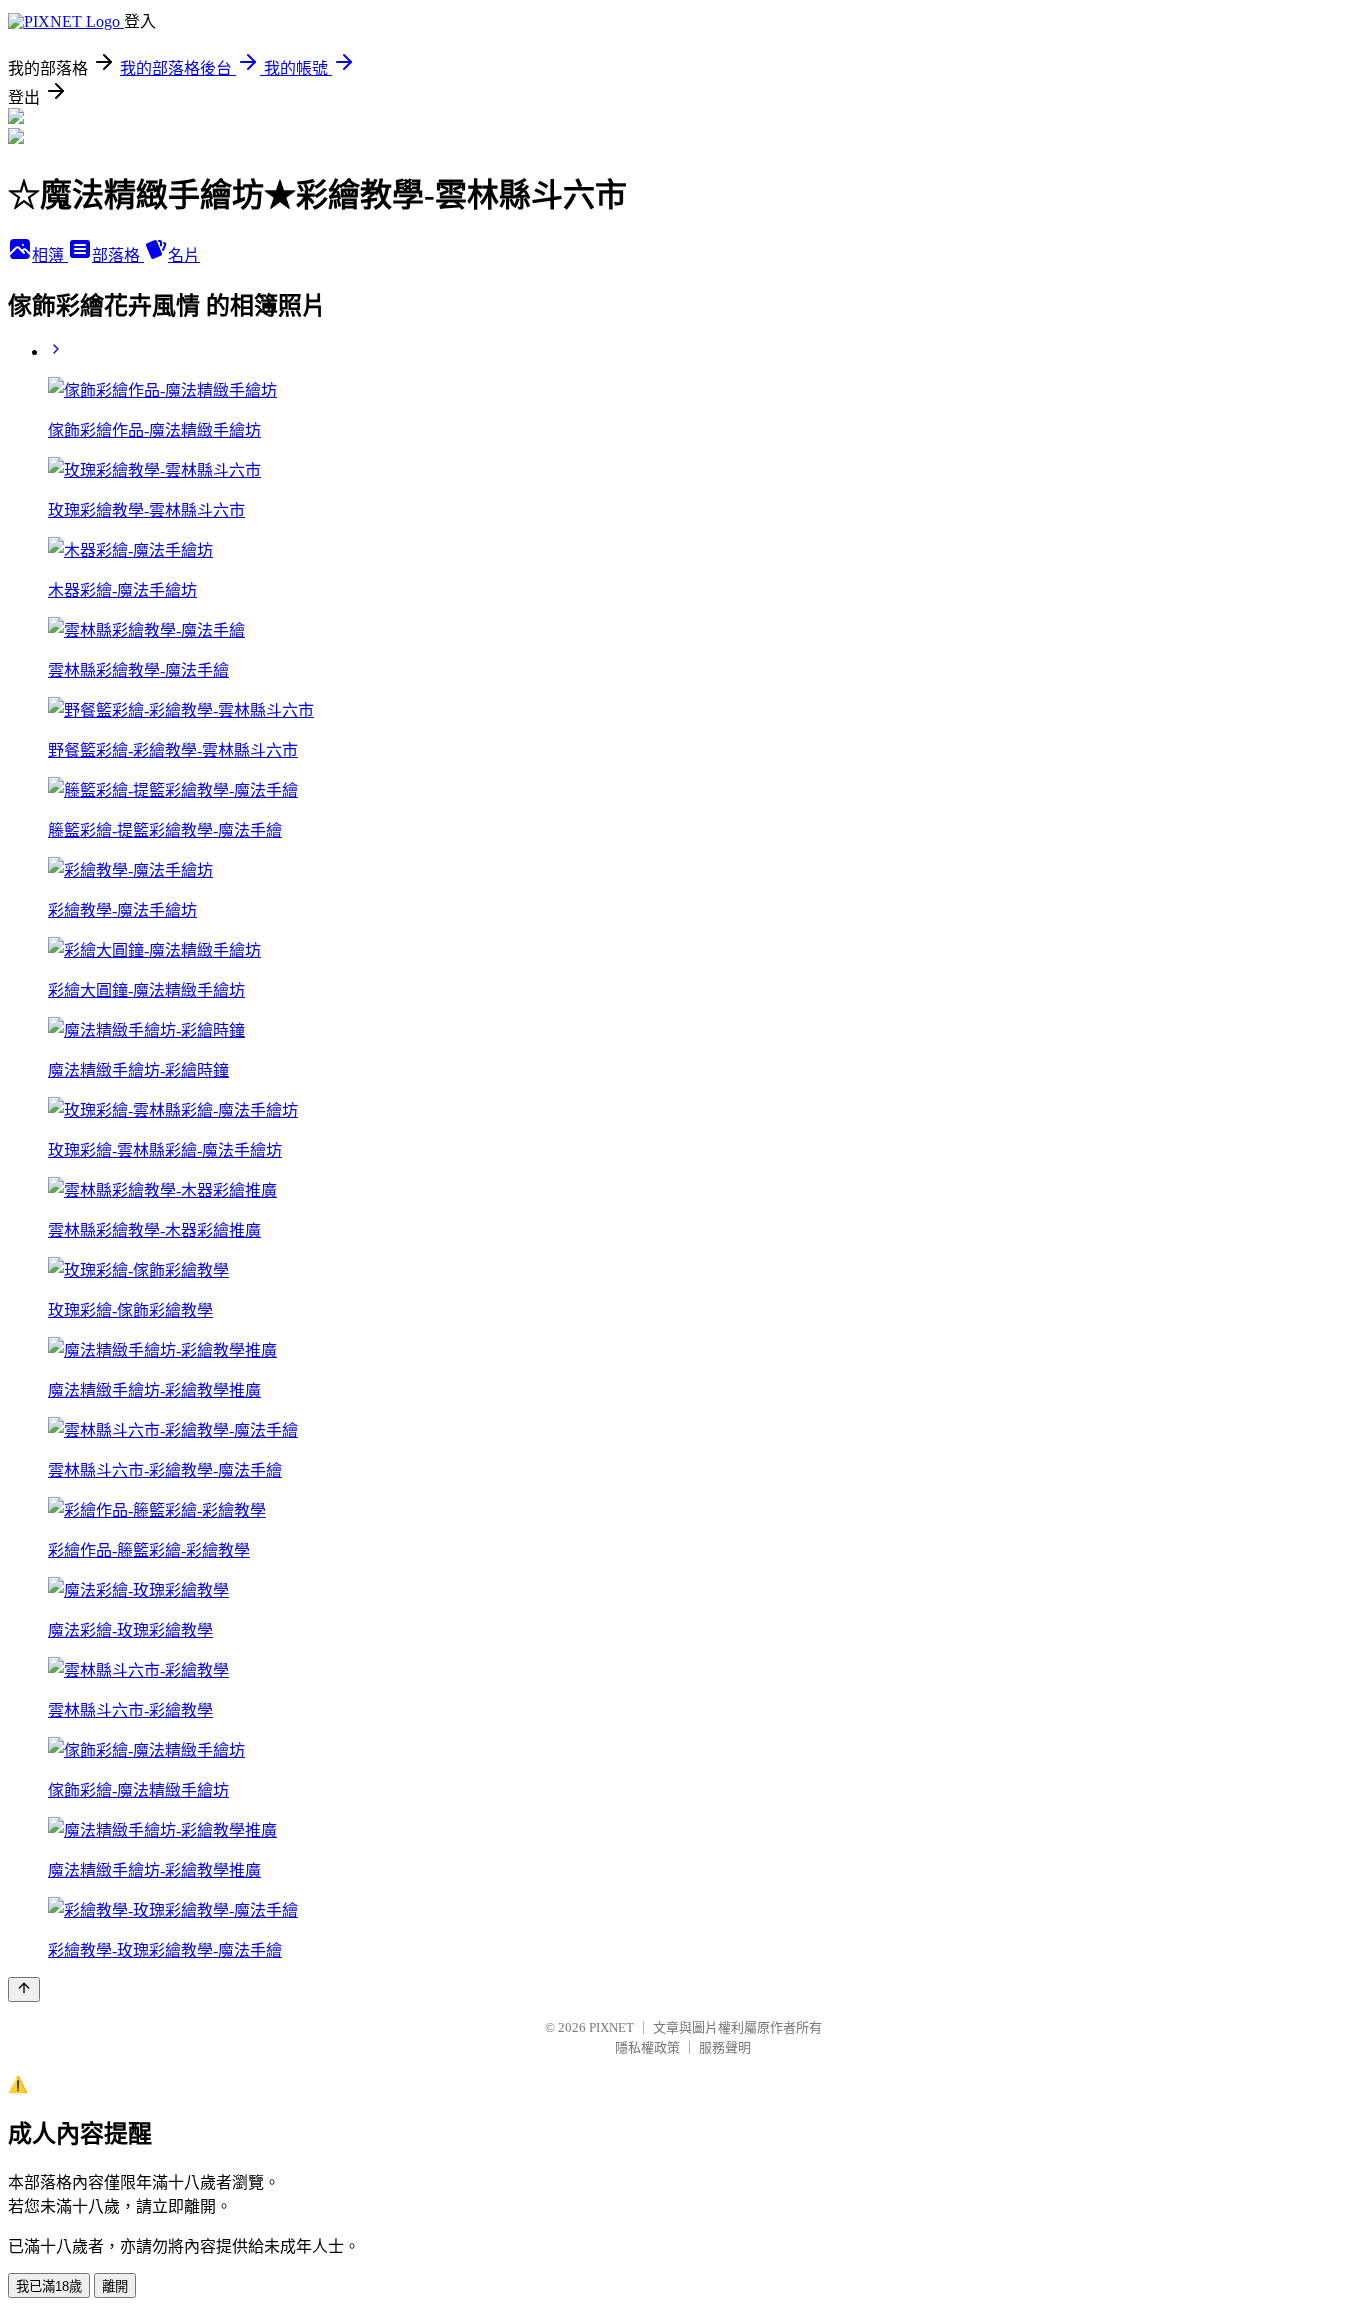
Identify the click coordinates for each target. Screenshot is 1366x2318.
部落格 (118, 255)
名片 (184, 255)
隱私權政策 (647, 2047)
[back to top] (24, 1989)
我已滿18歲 (49, 2286)
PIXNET (611, 2027)
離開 (115, 2286)
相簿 (50, 255)
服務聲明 (725, 2047)
